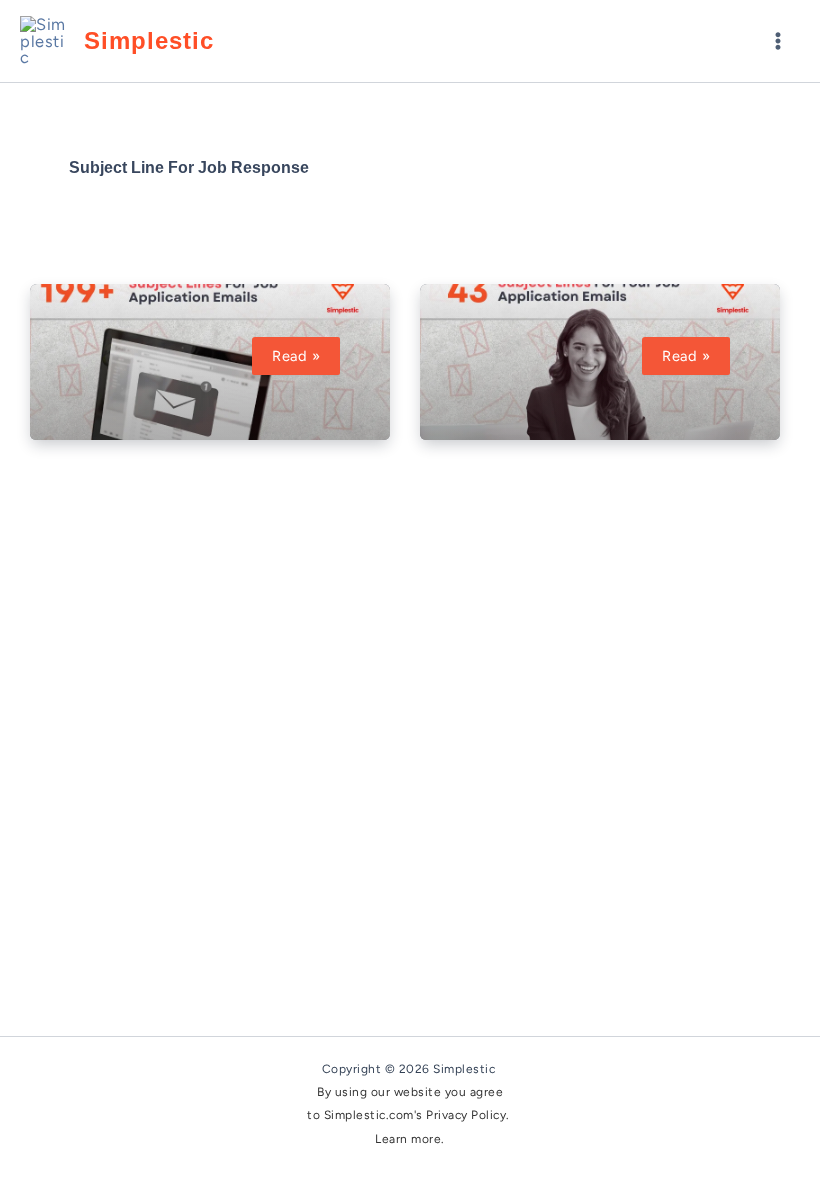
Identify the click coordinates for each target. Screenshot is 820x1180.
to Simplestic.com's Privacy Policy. (410, 1115)
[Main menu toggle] (777, 41)
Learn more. (410, 1139)
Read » (305, 356)
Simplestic (149, 41)
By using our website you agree (410, 1092)
